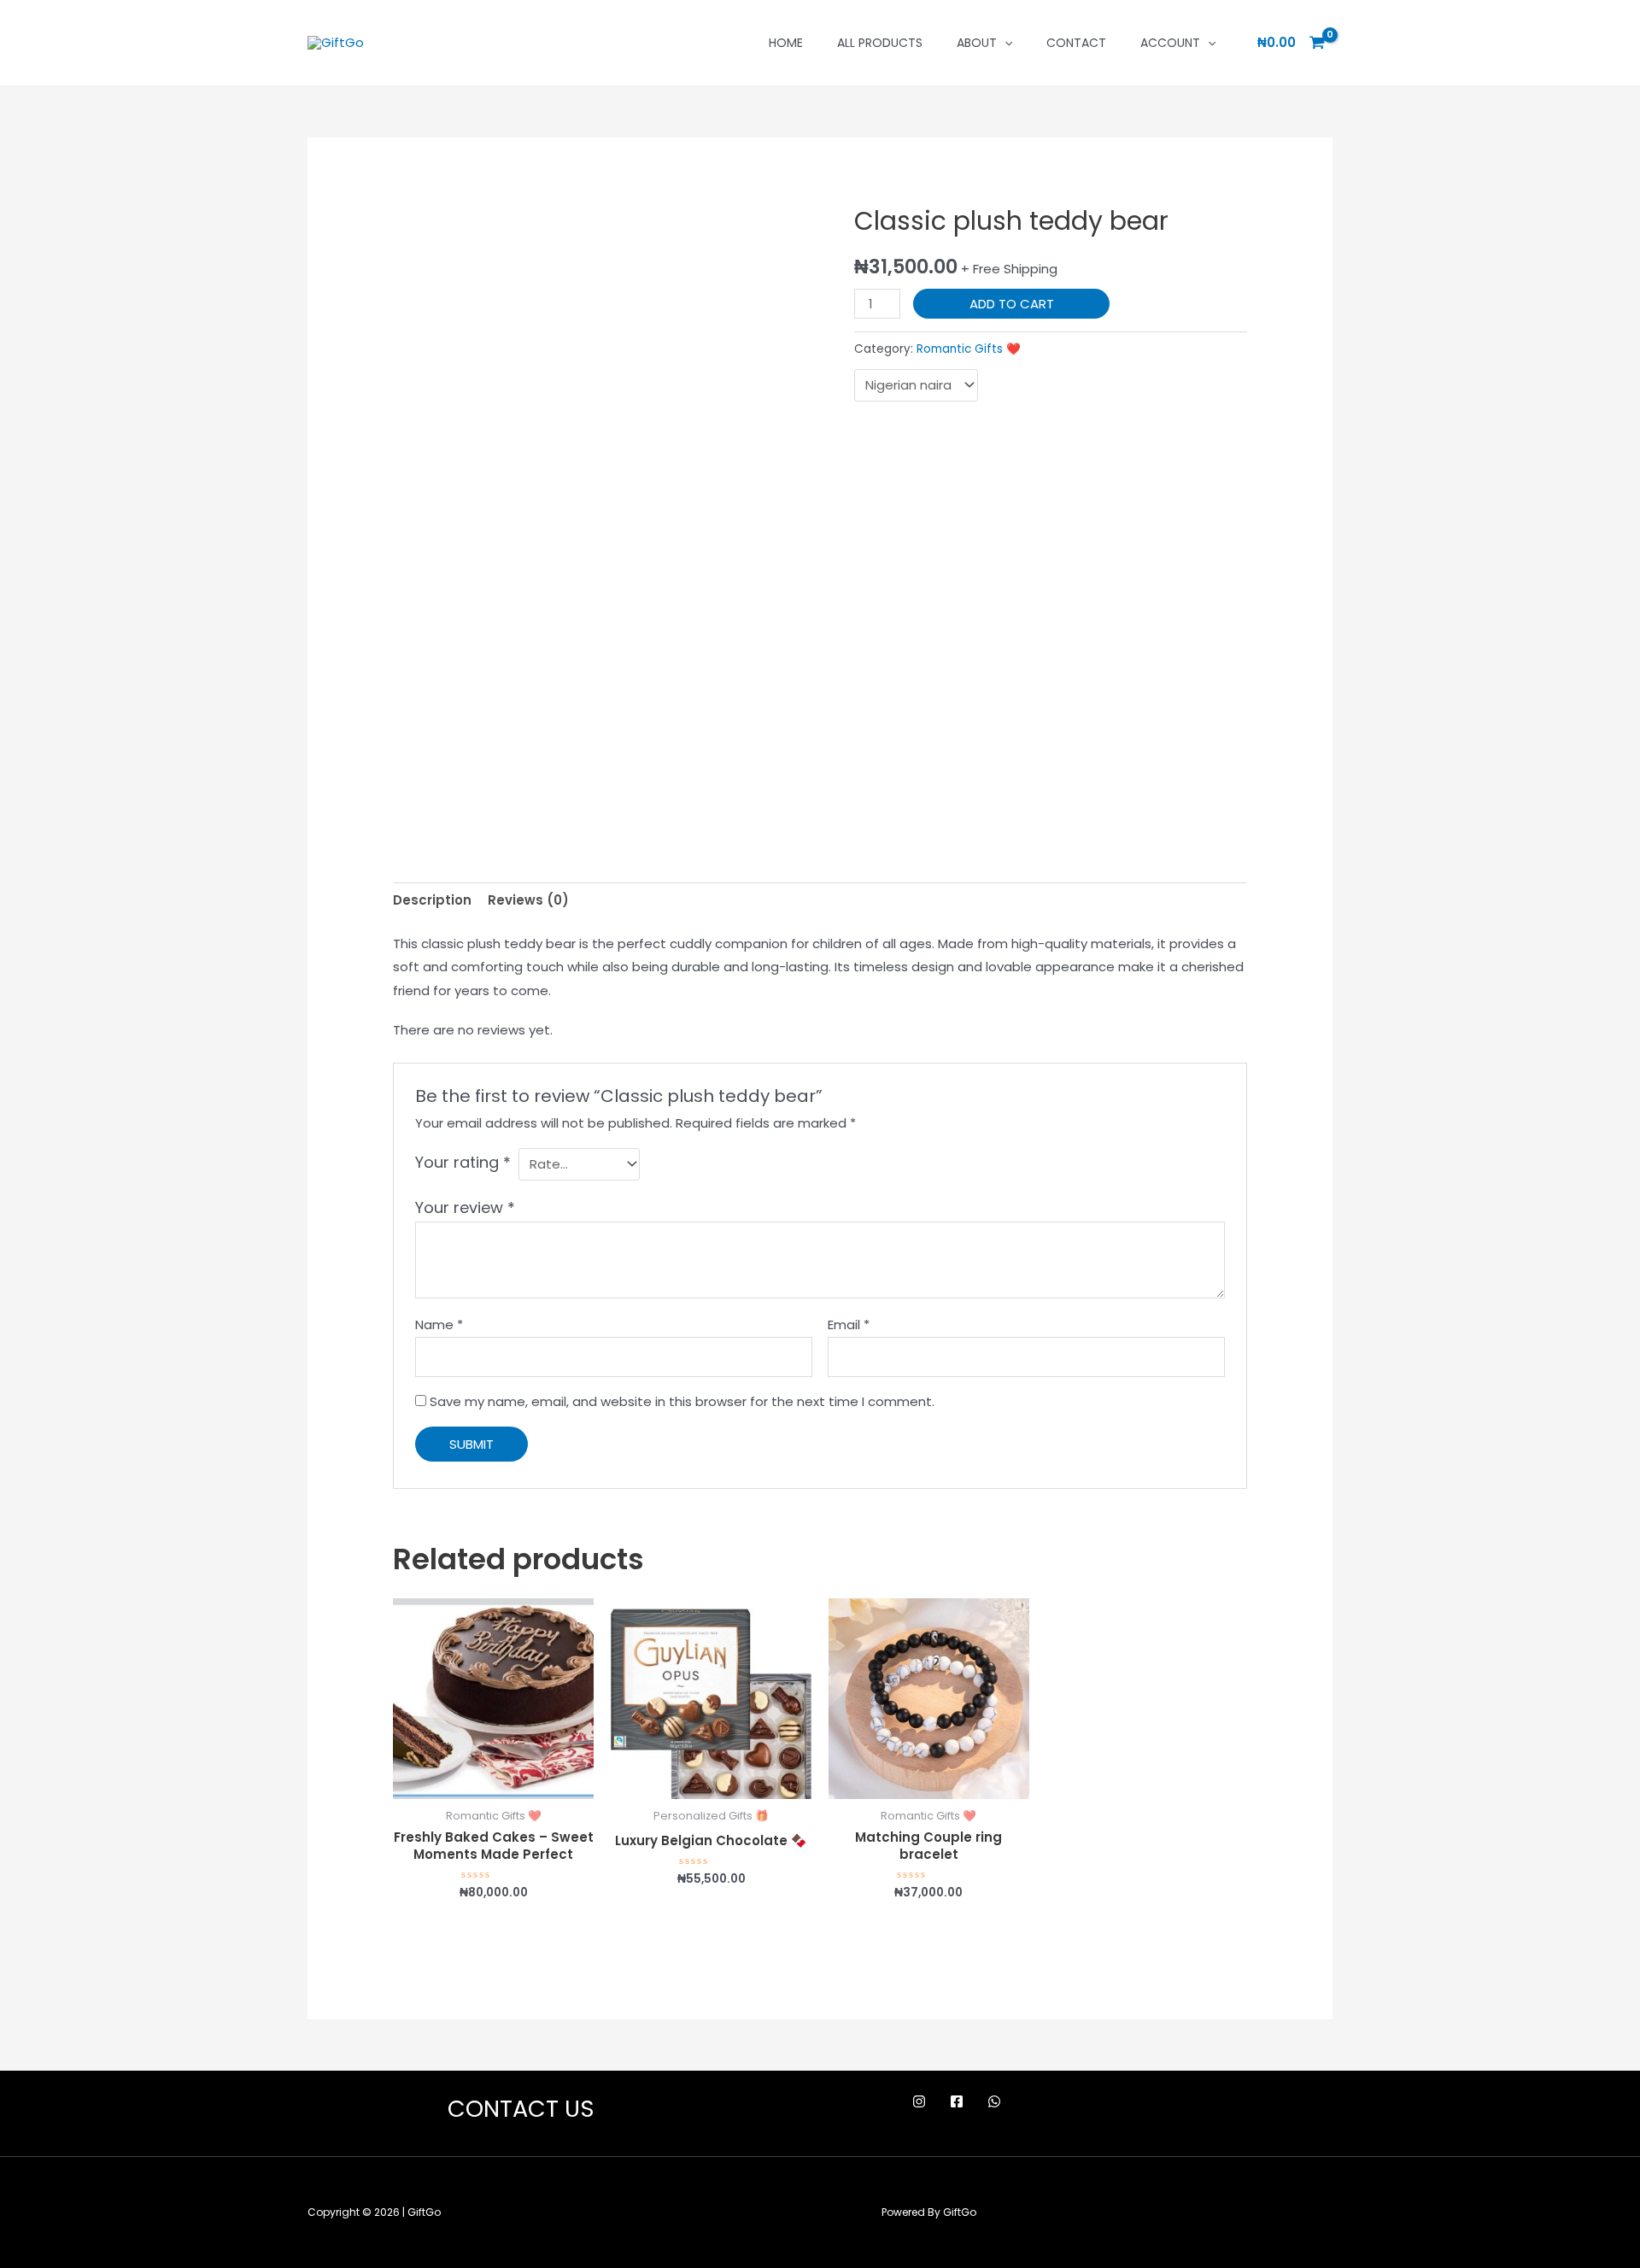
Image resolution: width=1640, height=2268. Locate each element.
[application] (1004, 43)
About (977, 43)
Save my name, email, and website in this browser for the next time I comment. (682, 1401)
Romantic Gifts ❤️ (969, 349)
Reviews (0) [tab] (528, 900)
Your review (465, 1207)
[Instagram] (919, 2101)
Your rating (463, 1162)
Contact (1076, 43)
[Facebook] (957, 2101)
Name (439, 1324)
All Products (880, 43)
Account (1170, 43)
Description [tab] (432, 900)
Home (786, 43)
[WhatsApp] (994, 2101)
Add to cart (1012, 304)
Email (849, 1324)
